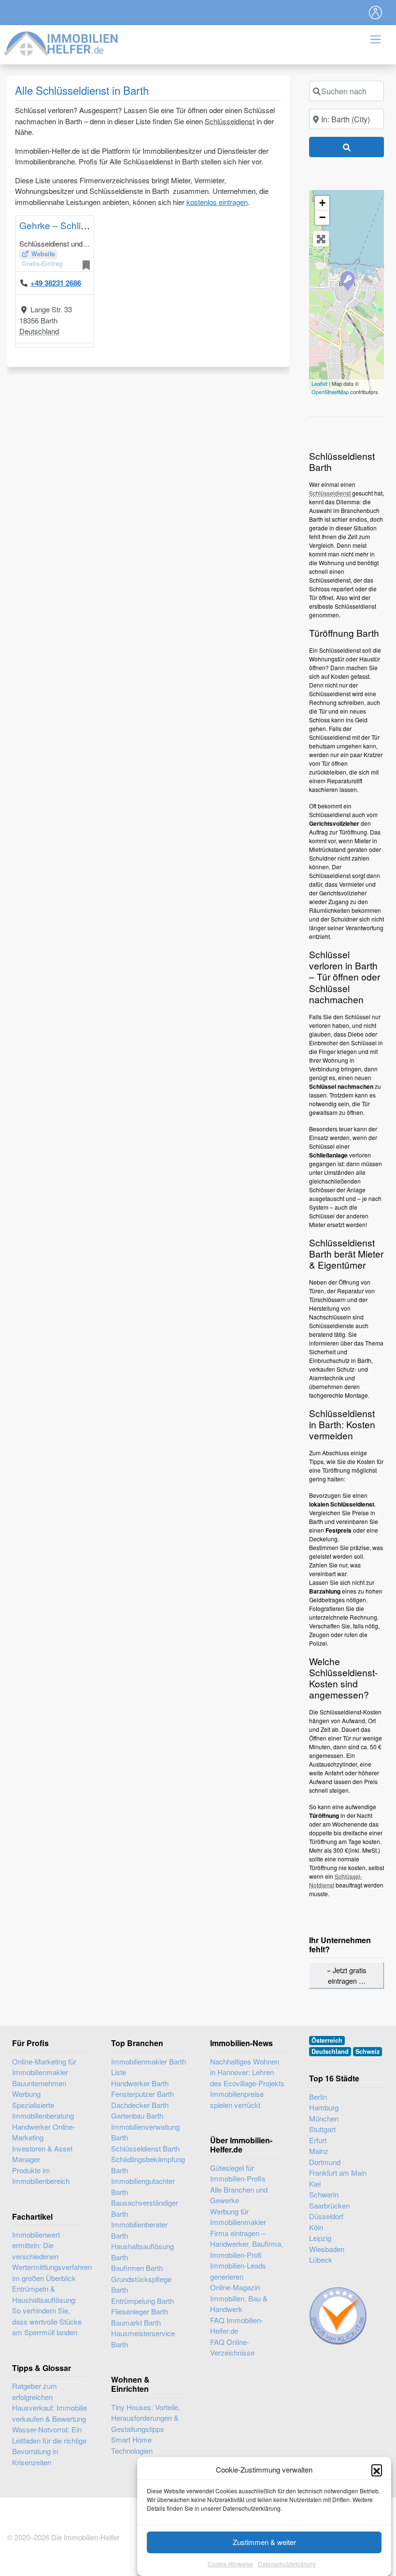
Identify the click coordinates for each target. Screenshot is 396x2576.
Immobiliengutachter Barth (143, 2186)
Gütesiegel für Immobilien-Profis (238, 2173)
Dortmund (325, 2162)
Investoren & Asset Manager (42, 2154)
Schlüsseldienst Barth (145, 2148)
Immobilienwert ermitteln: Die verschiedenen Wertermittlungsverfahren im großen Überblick (52, 2256)
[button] (377, 2470)
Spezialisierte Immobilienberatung (43, 2110)
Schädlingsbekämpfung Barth (148, 2165)
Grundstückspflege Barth (141, 2284)
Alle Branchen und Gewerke (239, 2195)
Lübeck (321, 2260)
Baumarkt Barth (136, 2322)
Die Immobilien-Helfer (85, 2537)
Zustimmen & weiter (264, 2542)
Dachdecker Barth (140, 2105)
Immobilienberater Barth (139, 2230)
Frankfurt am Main (338, 2173)
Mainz (319, 2151)
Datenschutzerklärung (287, 2564)
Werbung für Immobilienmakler (238, 2217)
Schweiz (368, 2051)
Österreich (327, 2040)
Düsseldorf (326, 2216)
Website (43, 254)
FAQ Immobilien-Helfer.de (237, 2326)
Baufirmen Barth (137, 2268)
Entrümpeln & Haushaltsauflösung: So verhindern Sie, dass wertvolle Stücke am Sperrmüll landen (47, 2310)
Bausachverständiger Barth (145, 2208)
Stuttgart (322, 2129)
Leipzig (320, 2238)
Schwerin (324, 2194)
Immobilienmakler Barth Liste (148, 2067)
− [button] (322, 217)
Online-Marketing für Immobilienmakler (44, 2067)
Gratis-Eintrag (42, 263)
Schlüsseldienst (230, 121)
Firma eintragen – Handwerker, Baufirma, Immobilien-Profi (247, 2244)
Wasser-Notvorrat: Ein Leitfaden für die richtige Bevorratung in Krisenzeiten (49, 2446)
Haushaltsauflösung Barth (142, 2252)
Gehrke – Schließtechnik (71, 225)
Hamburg (324, 2107)
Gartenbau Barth (137, 2115)
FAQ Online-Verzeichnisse (232, 2347)
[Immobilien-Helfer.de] (61, 42)
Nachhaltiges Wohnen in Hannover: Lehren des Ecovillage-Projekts (247, 2072)
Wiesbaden (327, 2249)
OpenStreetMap (330, 392)
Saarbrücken (329, 2205)
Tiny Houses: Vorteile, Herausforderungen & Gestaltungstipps (146, 2418)
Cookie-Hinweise (230, 2564)
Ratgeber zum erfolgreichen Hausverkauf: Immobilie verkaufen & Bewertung (49, 2402)
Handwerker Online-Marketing (44, 2132)
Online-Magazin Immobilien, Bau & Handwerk (239, 2298)
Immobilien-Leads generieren (238, 2271)
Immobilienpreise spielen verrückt (237, 2099)
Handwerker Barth (140, 2083)
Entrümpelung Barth (142, 2301)
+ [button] (322, 203)
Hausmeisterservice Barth (143, 2339)
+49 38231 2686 (56, 283)
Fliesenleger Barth (140, 2311)
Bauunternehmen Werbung (39, 2089)
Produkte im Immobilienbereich (41, 2176)
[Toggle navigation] (376, 13)
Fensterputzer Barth (142, 2094)
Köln (316, 2227)
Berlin (318, 2097)
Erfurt (318, 2140)
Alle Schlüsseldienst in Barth (82, 90)
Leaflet (319, 383)
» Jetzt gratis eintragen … (346, 1975)
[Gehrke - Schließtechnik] (347, 280)
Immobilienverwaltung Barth (145, 2132)
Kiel (315, 2184)
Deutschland (39, 331)
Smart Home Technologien (132, 2445)
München (324, 2118)
